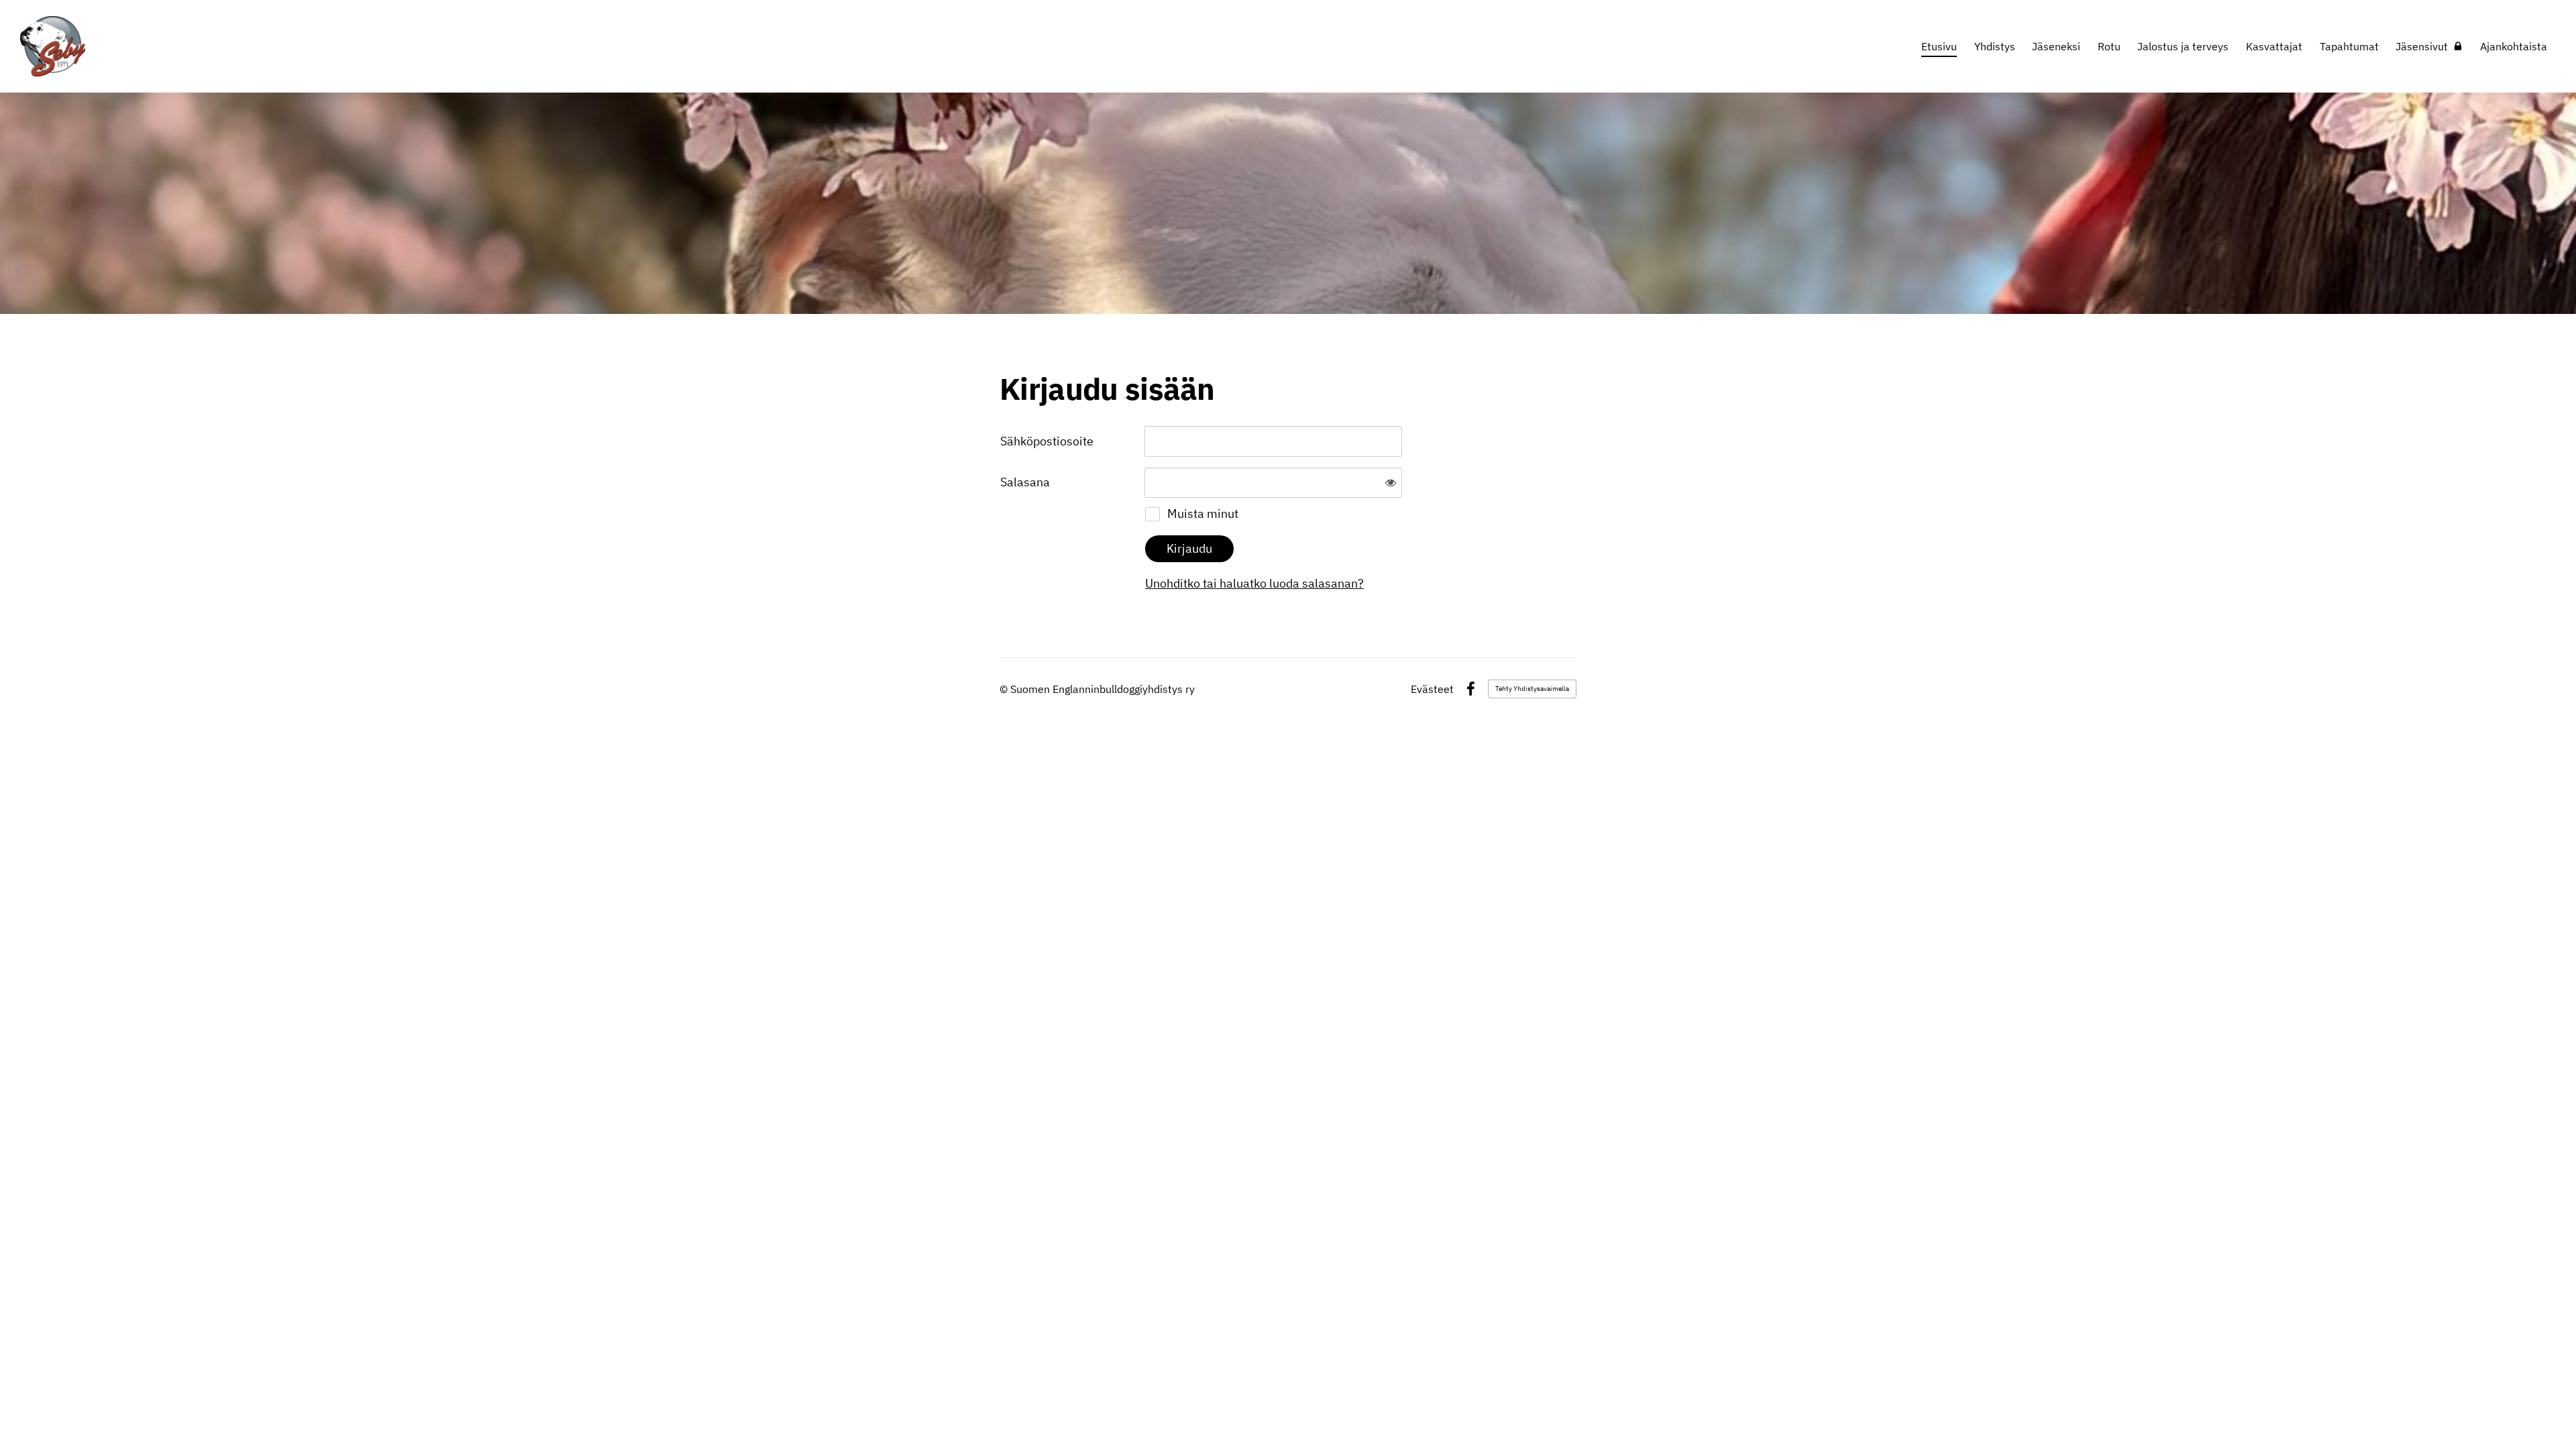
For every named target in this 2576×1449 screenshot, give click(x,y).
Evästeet (1432, 689)
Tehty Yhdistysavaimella (1532, 689)
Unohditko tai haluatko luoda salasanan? (1254, 583)
